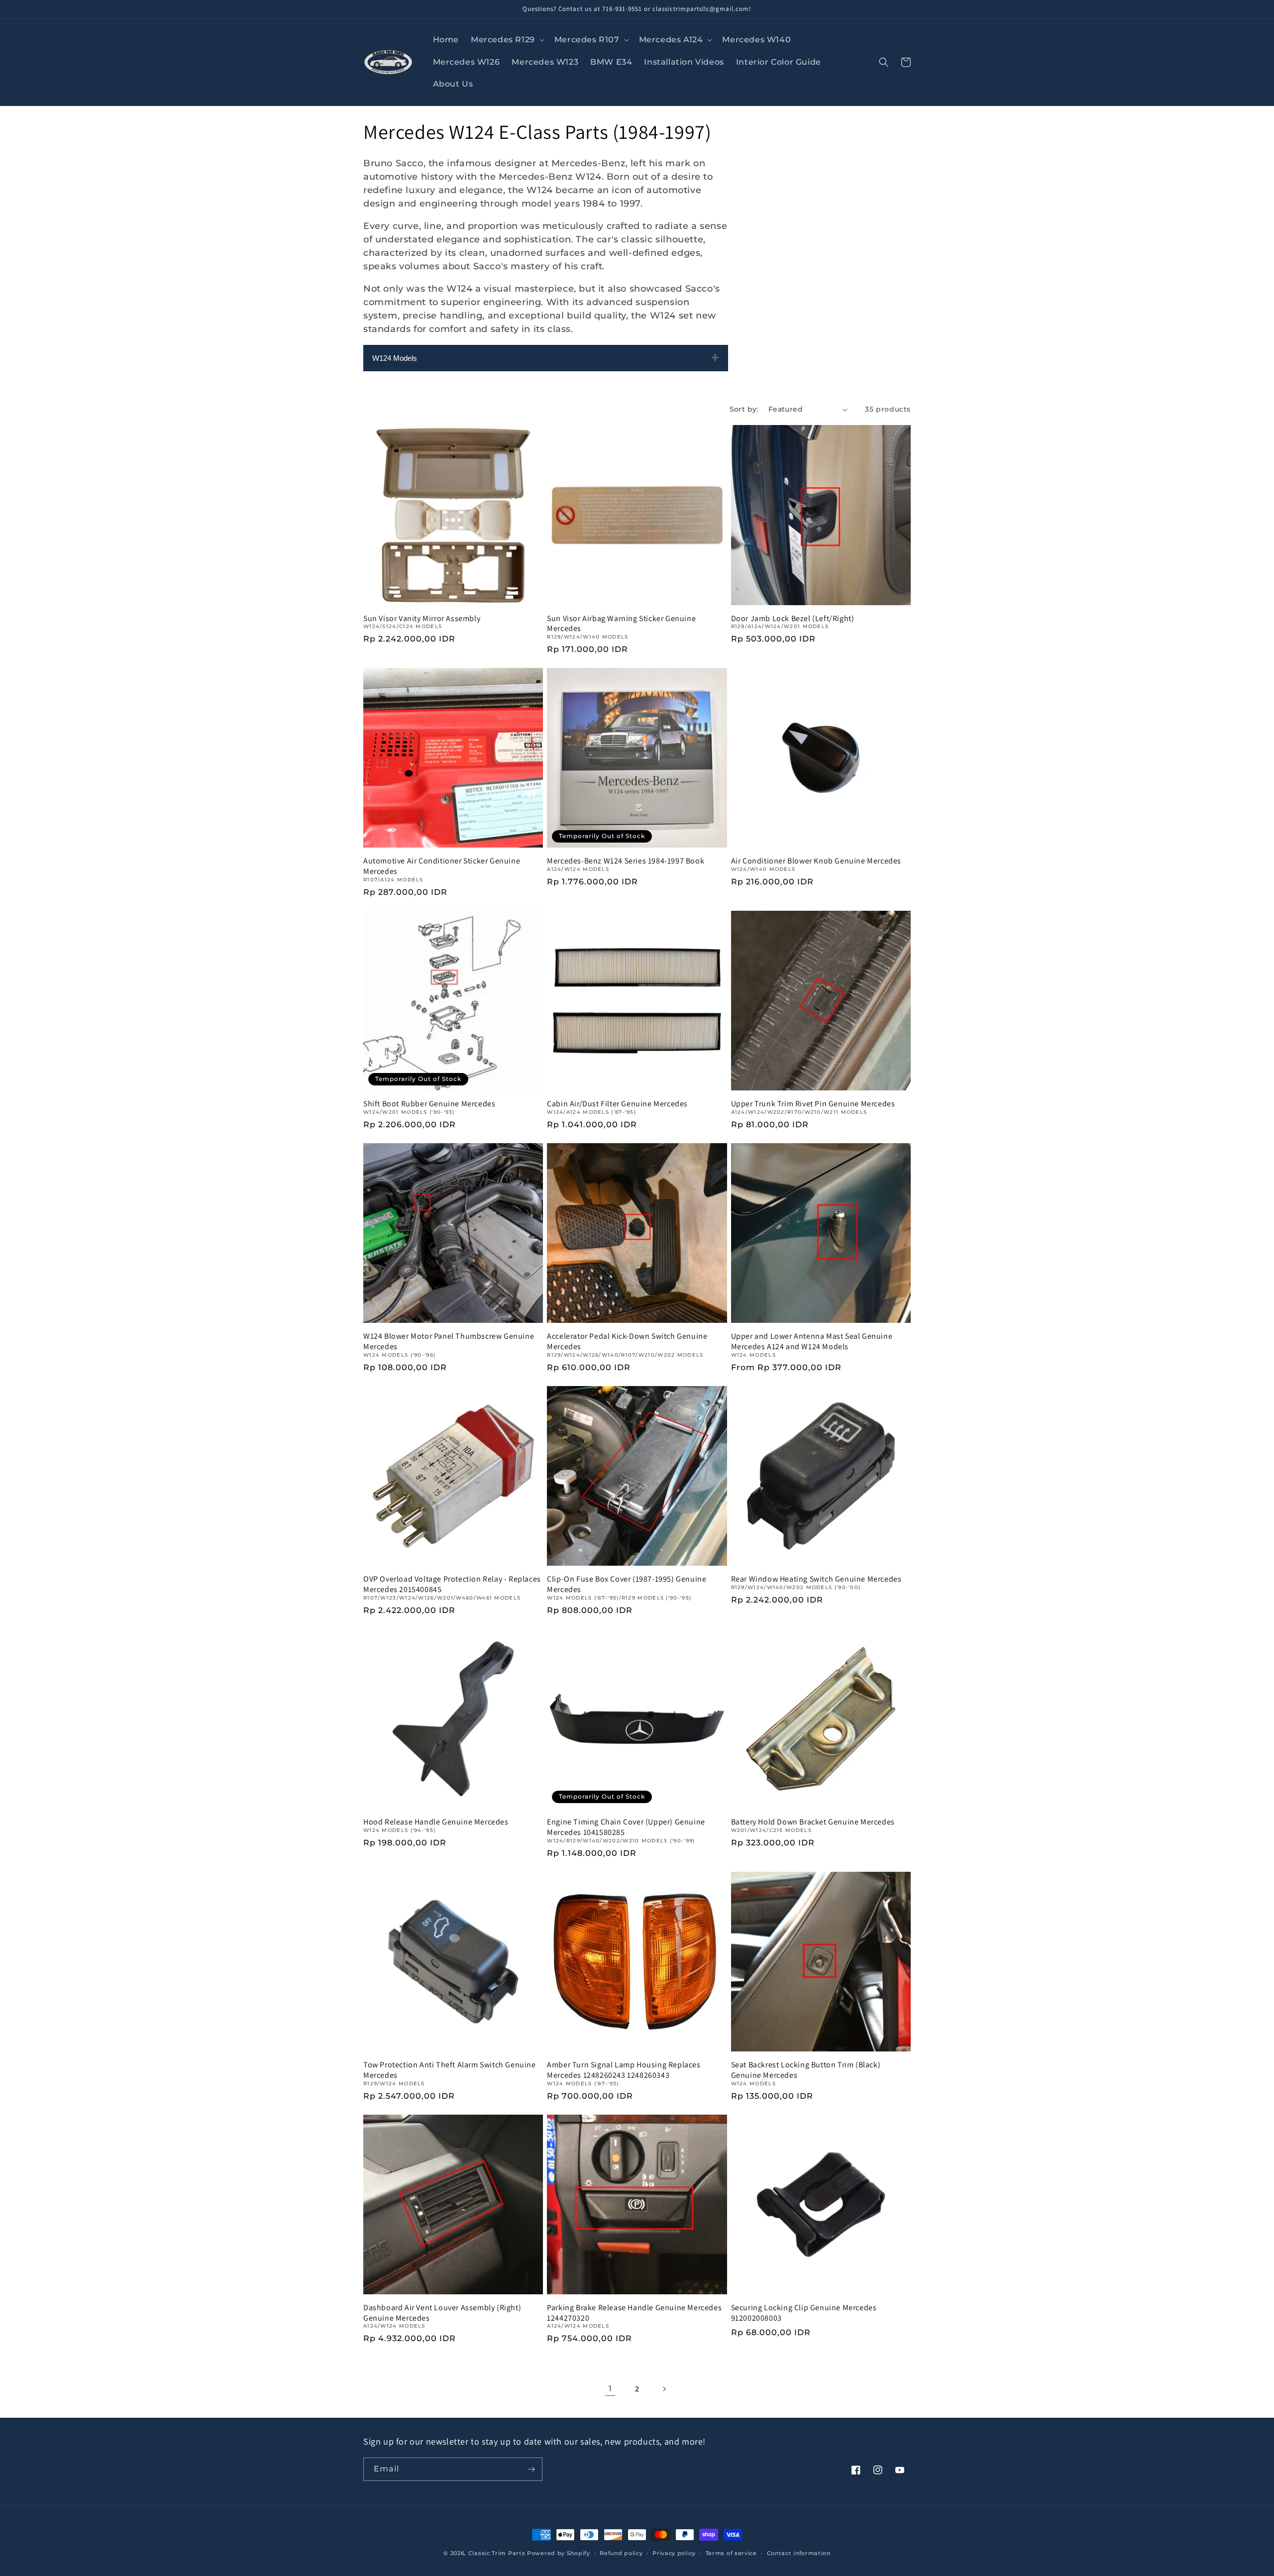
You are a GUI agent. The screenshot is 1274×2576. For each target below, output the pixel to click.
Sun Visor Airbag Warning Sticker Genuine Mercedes (621, 624)
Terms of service (731, 2553)
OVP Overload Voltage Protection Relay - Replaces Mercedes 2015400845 (452, 1584)
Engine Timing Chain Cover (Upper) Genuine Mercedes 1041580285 (626, 1827)
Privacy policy (674, 2553)
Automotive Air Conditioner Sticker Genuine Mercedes (442, 866)
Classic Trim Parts (497, 2553)
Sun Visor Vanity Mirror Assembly (422, 619)
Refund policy (621, 2553)
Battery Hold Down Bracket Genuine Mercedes (813, 1822)
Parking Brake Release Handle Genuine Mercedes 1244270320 (634, 2313)
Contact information (799, 2553)
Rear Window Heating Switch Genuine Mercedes (816, 1579)
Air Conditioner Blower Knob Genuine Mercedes (816, 861)
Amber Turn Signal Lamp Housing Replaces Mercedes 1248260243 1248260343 (624, 2070)
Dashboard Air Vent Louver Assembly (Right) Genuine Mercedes (442, 2313)
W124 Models (395, 358)
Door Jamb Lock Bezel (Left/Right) (793, 619)
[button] (507, 40)
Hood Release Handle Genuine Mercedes (436, 1822)
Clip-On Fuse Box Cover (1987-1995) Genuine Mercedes (627, 1584)
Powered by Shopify (559, 2553)
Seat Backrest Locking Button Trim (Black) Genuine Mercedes (806, 2070)
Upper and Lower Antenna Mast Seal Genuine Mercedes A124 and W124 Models (812, 1342)
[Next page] (664, 2389)
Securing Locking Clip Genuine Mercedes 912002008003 (804, 2313)
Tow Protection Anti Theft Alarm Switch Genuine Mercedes (450, 2070)
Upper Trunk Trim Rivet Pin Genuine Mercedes (813, 1104)
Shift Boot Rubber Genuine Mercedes (429, 1104)
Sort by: (744, 409)
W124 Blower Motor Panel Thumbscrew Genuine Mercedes (449, 1342)
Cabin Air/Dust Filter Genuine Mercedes (617, 1104)
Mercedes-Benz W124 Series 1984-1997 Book (626, 861)
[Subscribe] (531, 2469)
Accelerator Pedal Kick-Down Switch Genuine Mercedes (627, 1342)
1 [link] (610, 2389)
